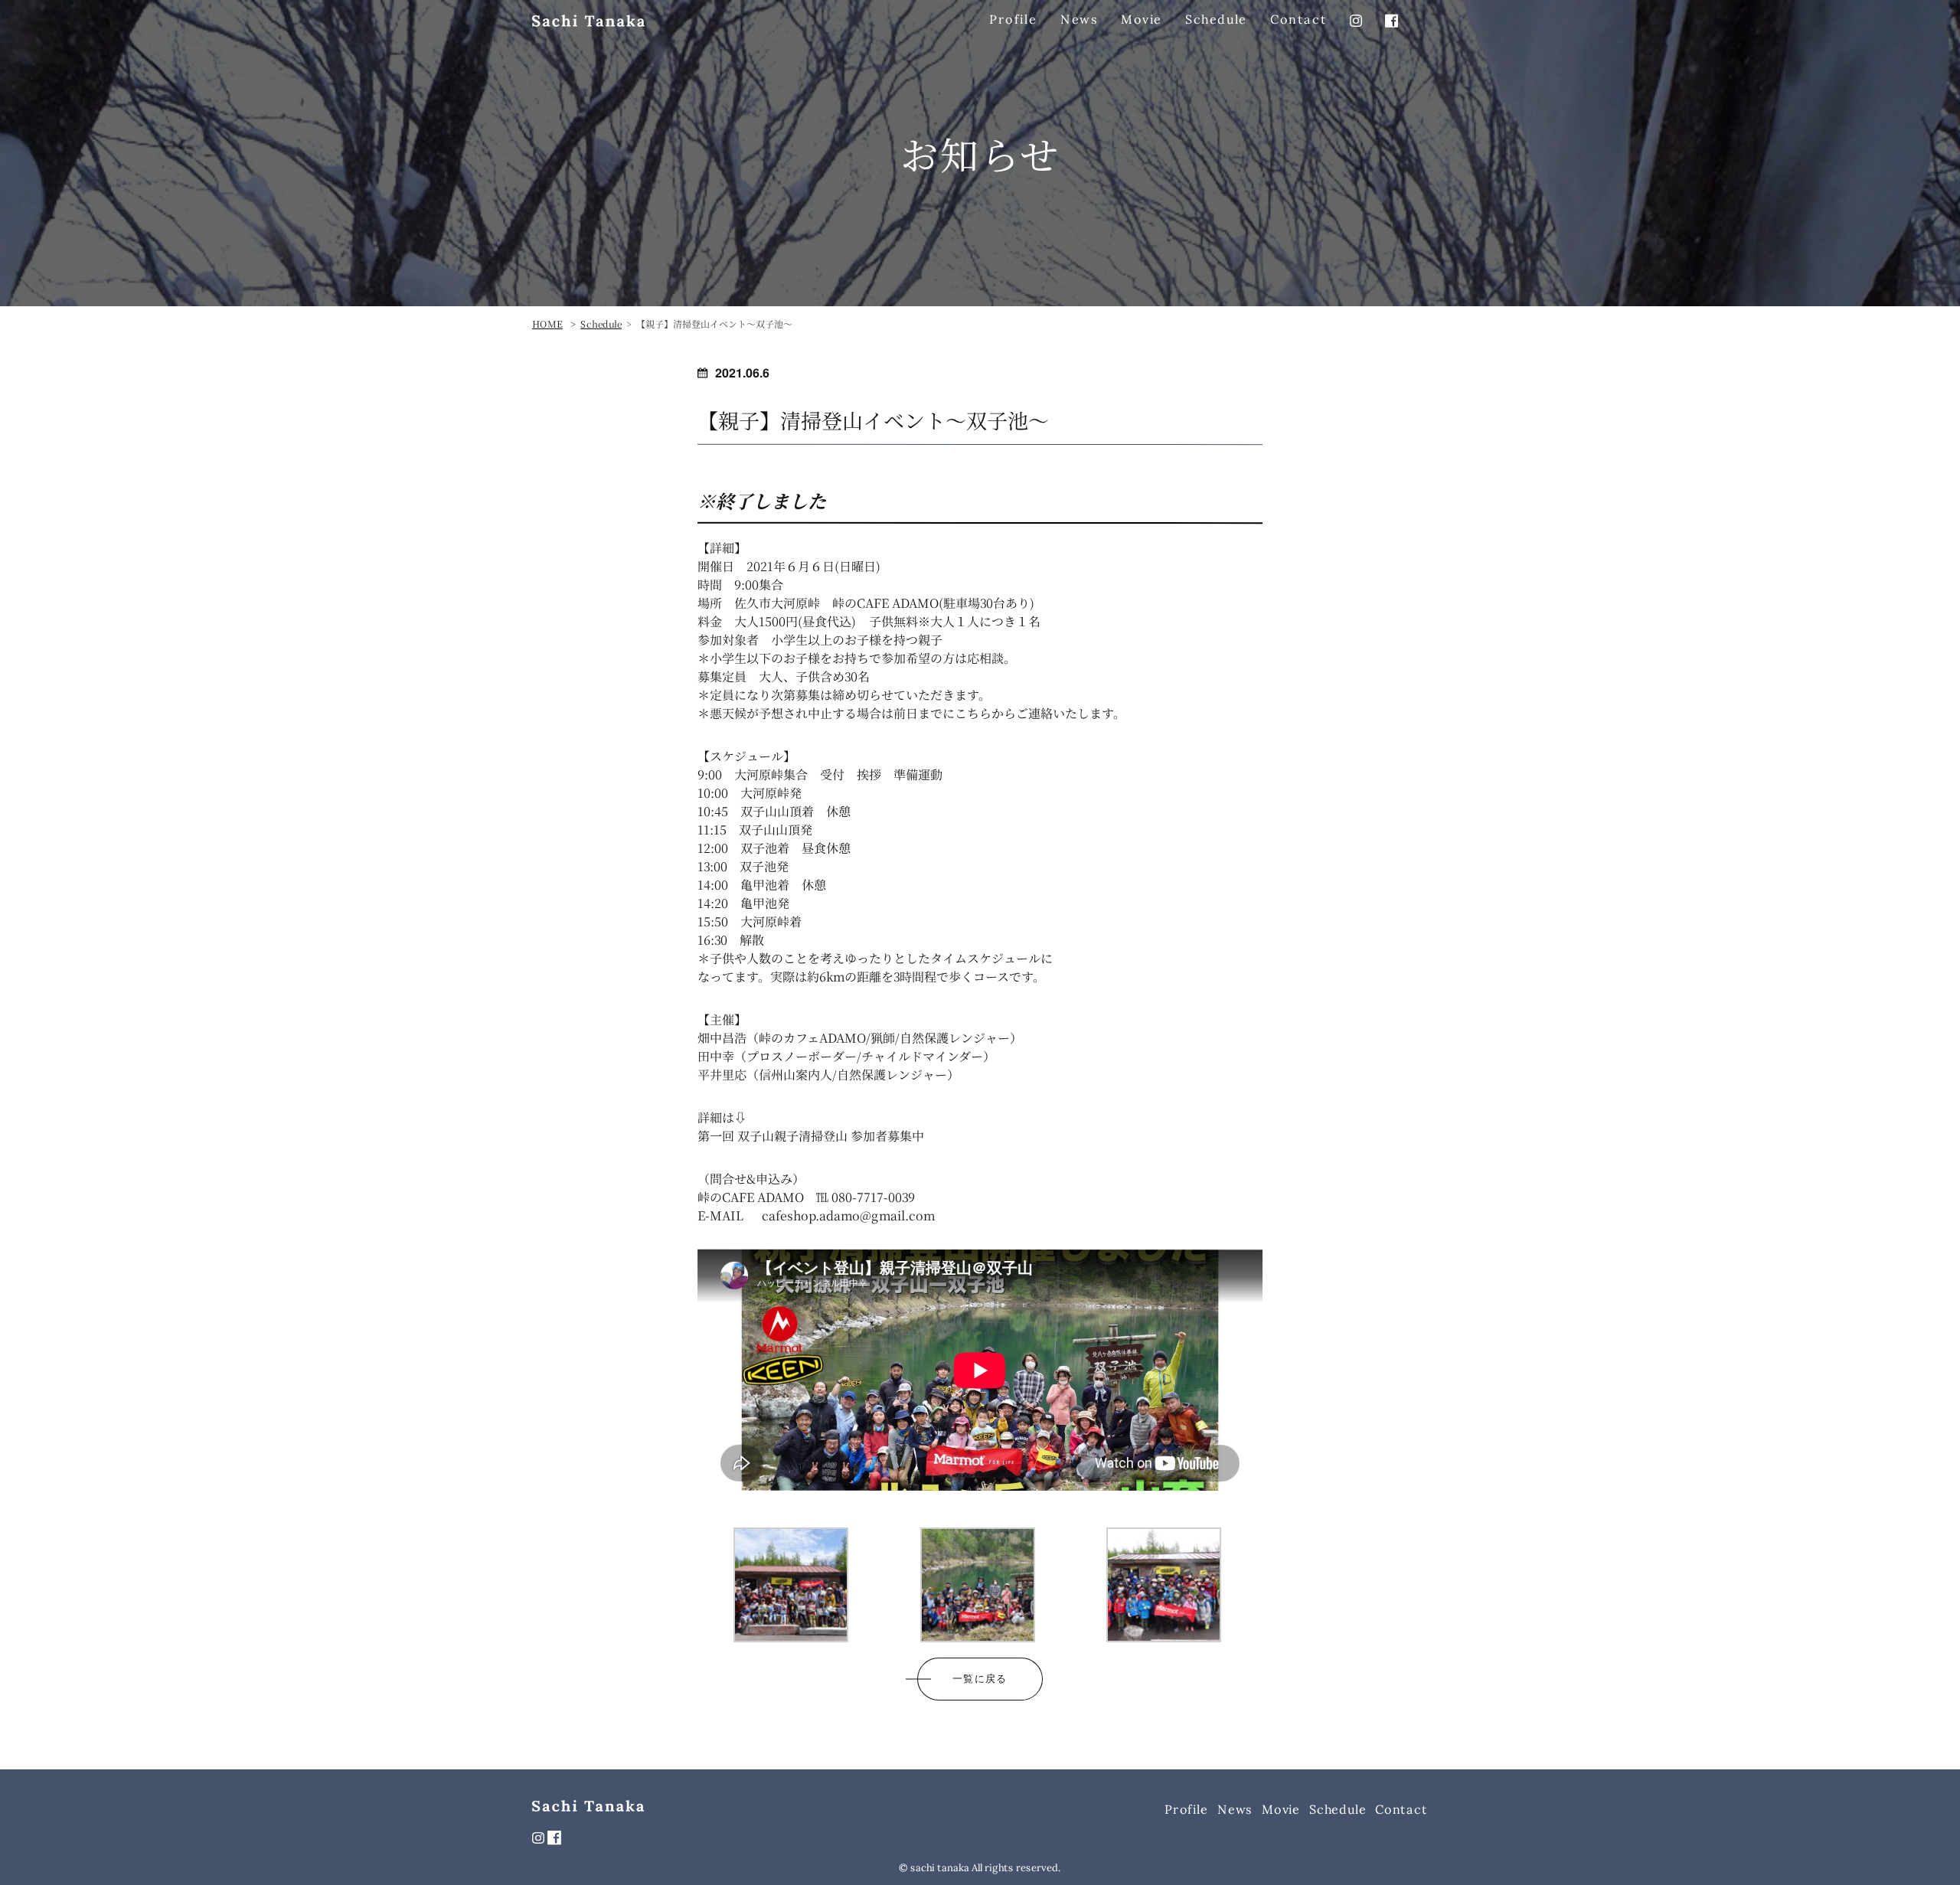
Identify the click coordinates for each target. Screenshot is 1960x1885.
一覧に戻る (980, 1679)
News (1079, 19)
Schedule (1216, 19)
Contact (1298, 19)
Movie (1142, 19)
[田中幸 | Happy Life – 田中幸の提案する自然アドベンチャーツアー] (588, 20)
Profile (1013, 19)
